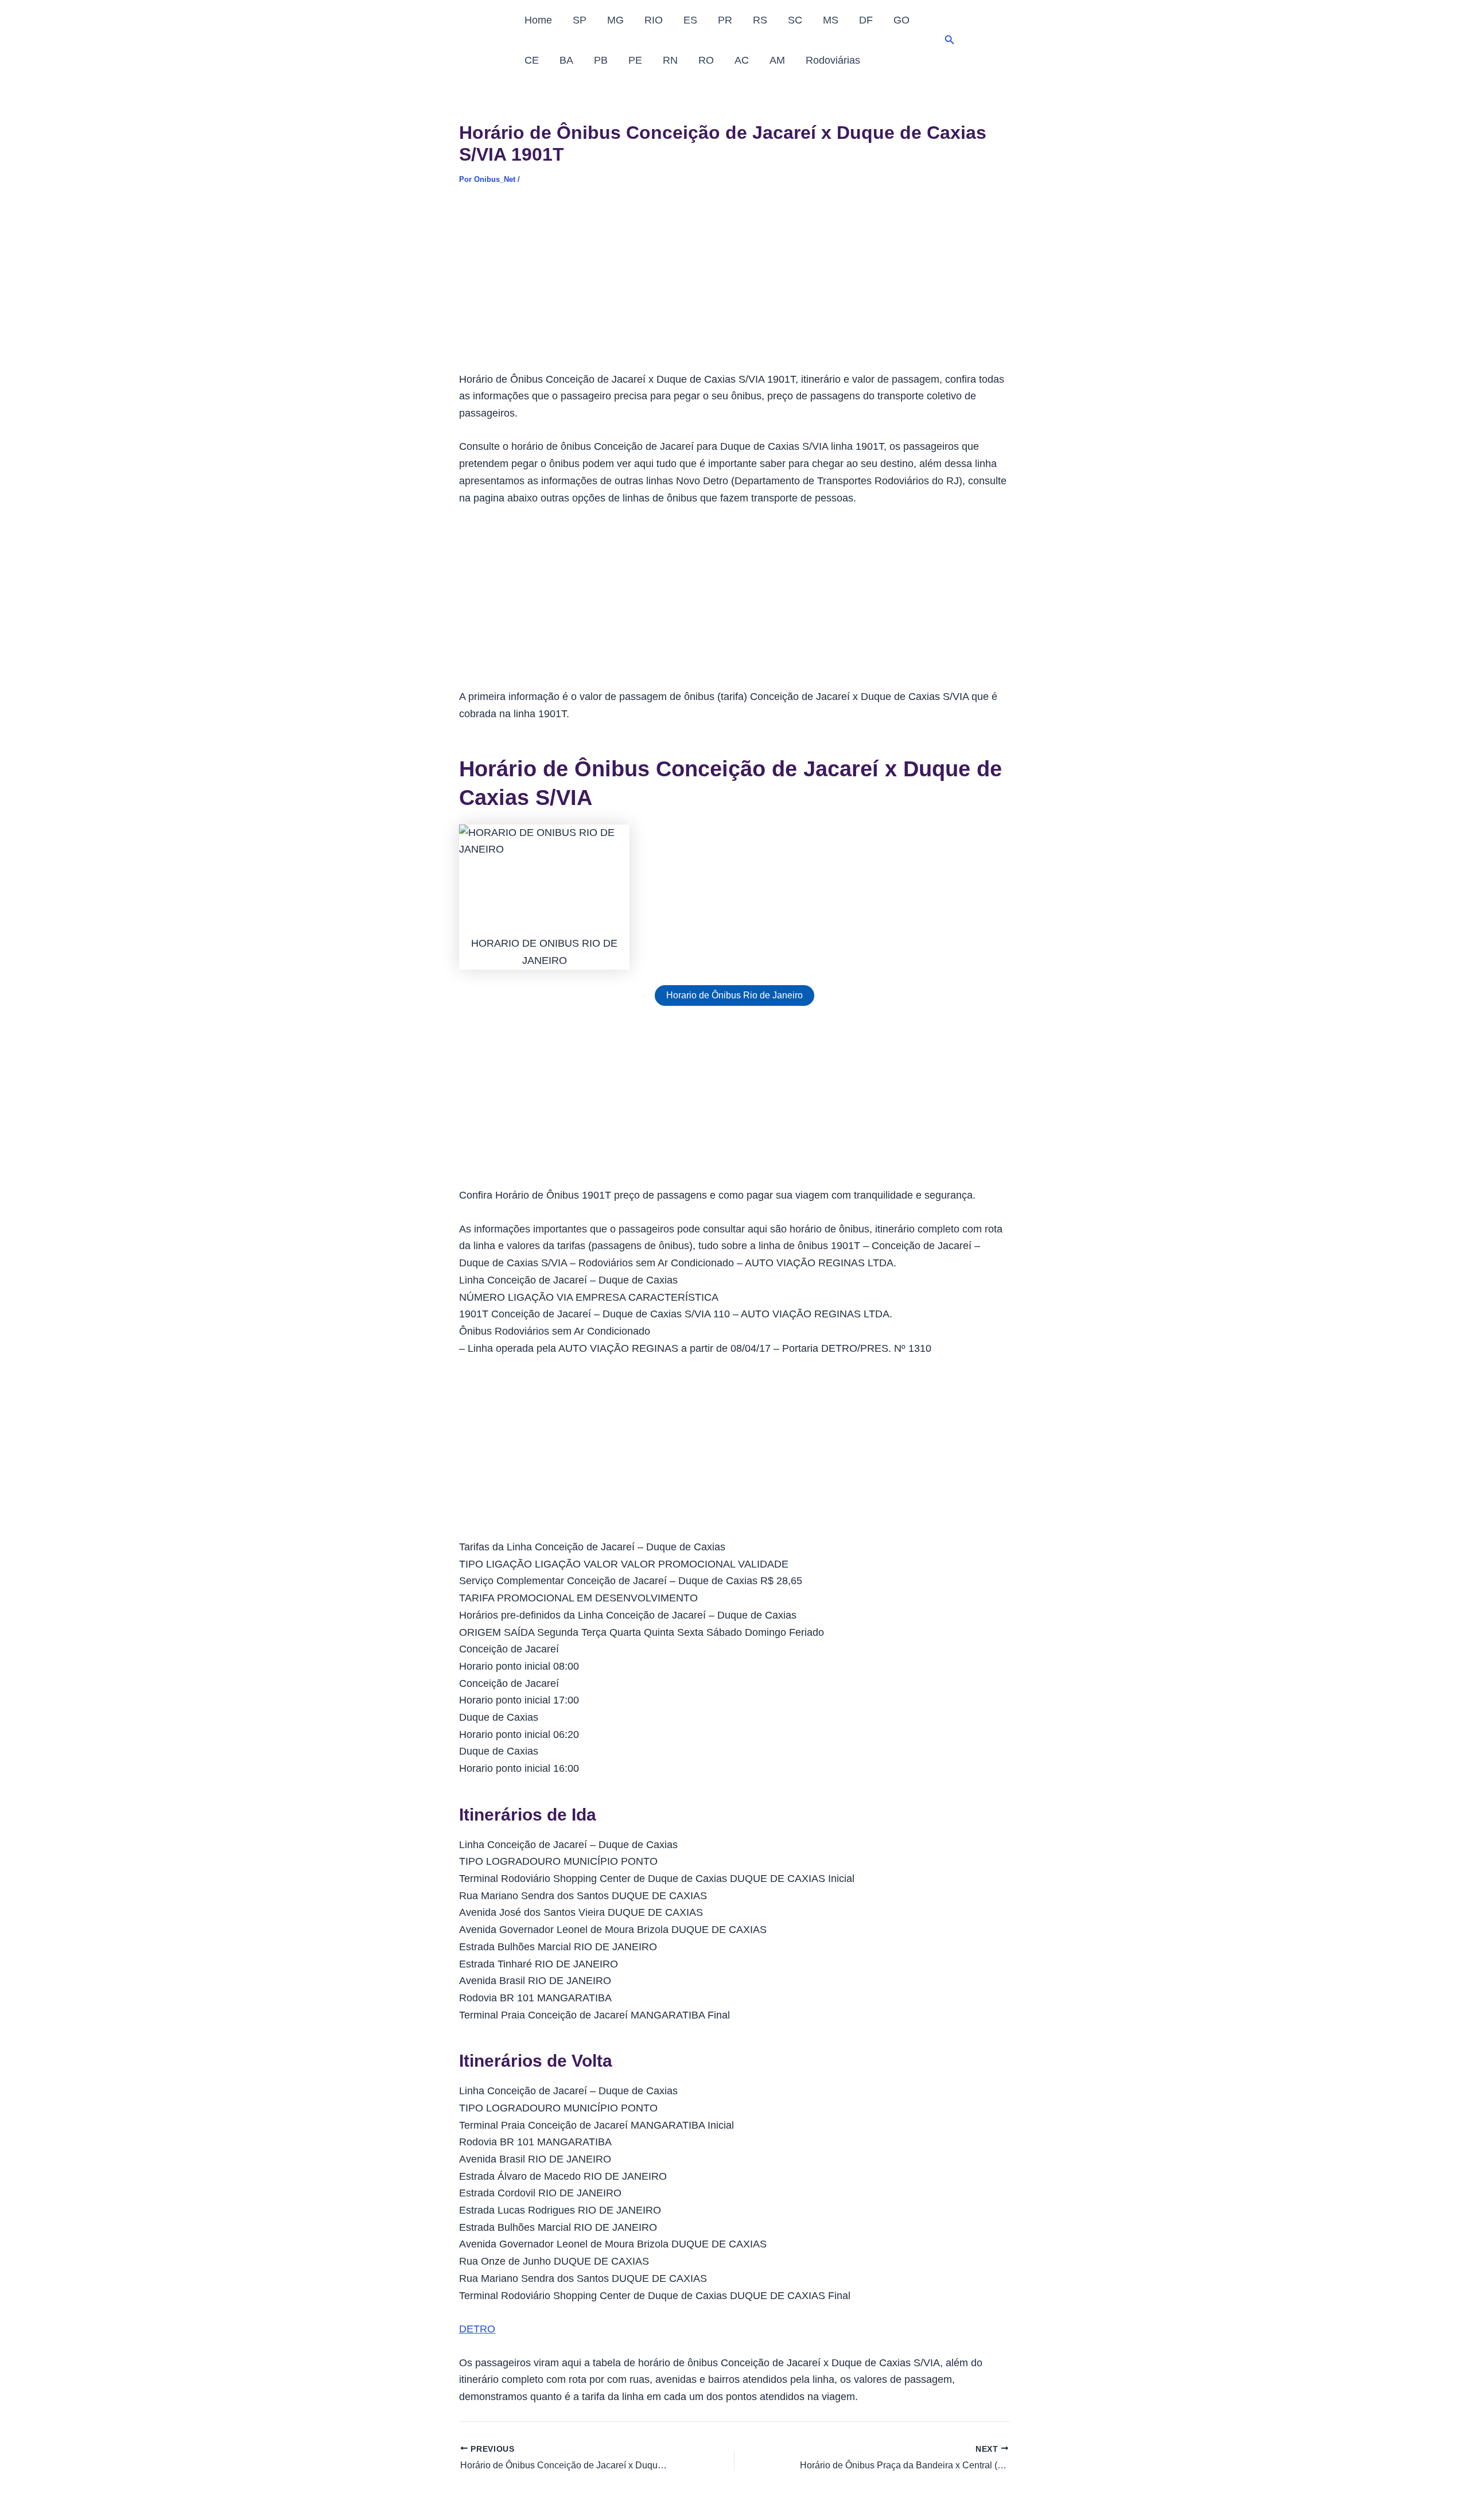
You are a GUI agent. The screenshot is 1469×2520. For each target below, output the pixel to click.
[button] (950, 40)
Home (538, 20)
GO (901, 20)
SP (580, 20)
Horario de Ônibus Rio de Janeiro (734, 995)
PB (601, 60)
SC (795, 20)
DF (866, 20)
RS (760, 20)
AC (742, 60)
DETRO (477, 2329)
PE (635, 60)
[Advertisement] (734, 286)
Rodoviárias (833, 60)
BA (566, 60)
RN (670, 60)
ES (690, 20)
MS (831, 20)
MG (615, 20)
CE (532, 60)
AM (777, 60)
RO (706, 60)
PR (725, 20)
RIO (654, 20)
